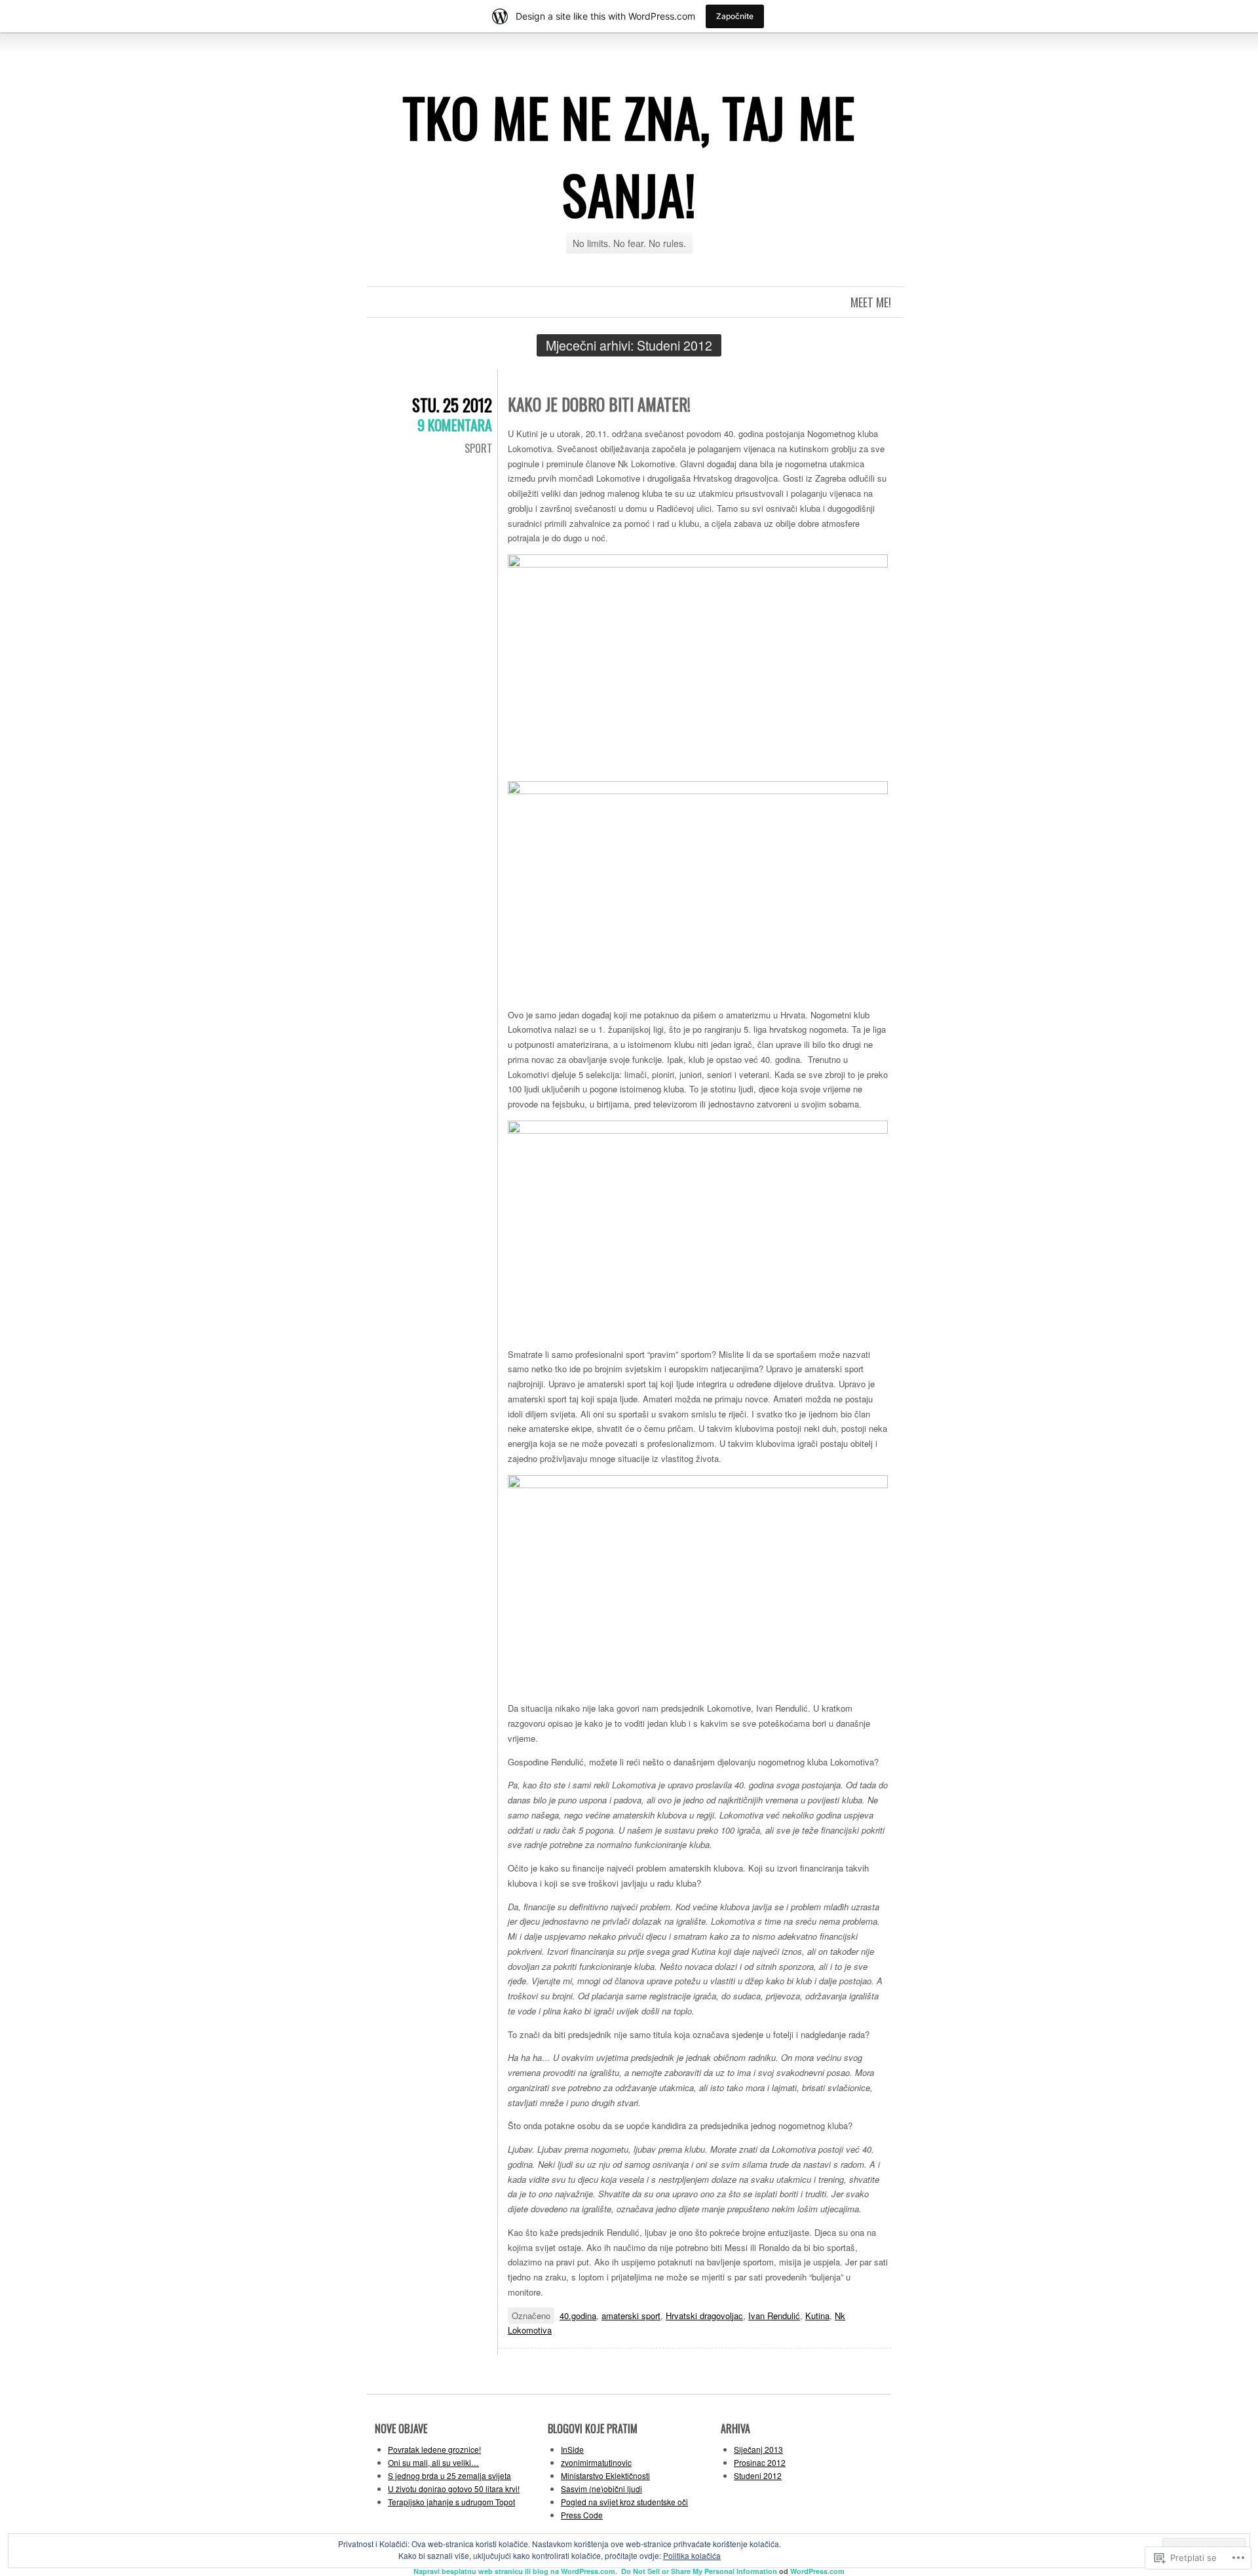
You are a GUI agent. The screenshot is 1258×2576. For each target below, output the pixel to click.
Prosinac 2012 (760, 2462)
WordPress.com (817, 2571)
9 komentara (455, 425)
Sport (478, 448)
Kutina (817, 2316)
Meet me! (871, 302)
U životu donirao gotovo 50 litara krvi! (454, 2489)
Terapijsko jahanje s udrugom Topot (451, 2502)
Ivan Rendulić (774, 2316)
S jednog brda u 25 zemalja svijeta (449, 2475)
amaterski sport (631, 2316)
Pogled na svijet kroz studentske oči (624, 2502)
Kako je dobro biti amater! (599, 404)
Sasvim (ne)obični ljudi (601, 2489)
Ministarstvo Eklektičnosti (605, 2475)
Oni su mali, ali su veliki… (433, 2462)
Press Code (582, 2515)
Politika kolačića (692, 2555)
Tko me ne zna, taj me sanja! (629, 155)
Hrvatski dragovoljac (704, 2316)
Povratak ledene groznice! (434, 2449)
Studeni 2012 (758, 2475)
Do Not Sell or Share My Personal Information (699, 2571)
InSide (572, 2449)
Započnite (735, 16)
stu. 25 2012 (452, 405)
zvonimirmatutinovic (596, 2462)
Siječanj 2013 (758, 2449)
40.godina (578, 2316)
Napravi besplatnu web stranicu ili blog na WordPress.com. (515, 2571)
